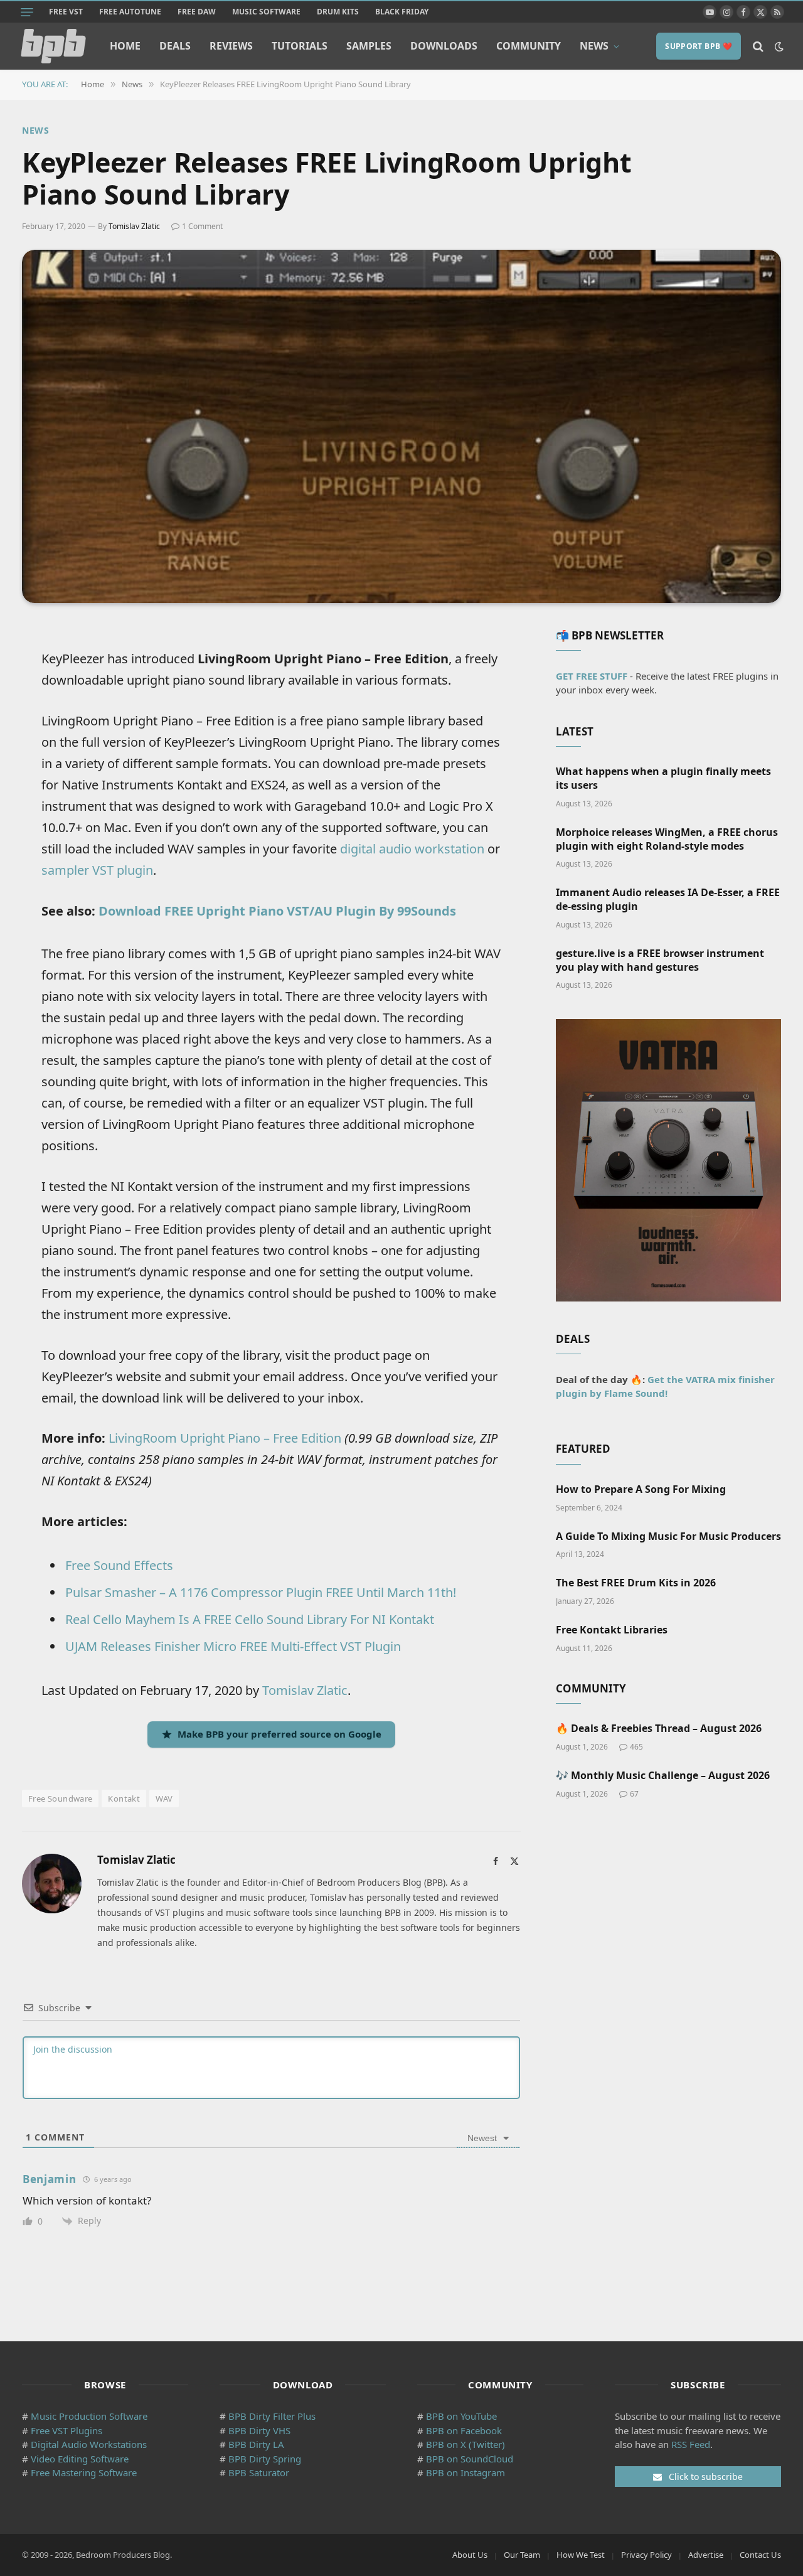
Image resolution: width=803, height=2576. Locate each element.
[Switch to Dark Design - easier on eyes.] (778, 46)
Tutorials (300, 46)
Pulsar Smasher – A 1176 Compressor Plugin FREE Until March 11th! (261, 1592)
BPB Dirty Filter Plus (272, 2416)
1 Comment (202, 226)
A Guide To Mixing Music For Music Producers (668, 1537)
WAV (164, 1798)
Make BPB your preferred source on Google (279, 1734)
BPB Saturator (259, 2472)
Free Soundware (60, 1798)
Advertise (706, 2555)
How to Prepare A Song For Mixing (641, 1489)
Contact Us (760, 2555)
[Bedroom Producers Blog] (53, 46)
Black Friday (402, 12)
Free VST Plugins (66, 2430)
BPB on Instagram (465, 2472)
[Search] (758, 46)
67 (634, 1794)
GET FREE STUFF (592, 676)
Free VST (66, 12)
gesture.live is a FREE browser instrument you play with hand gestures (660, 960)
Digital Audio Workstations (89, 2444)
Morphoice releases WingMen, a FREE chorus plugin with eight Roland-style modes (667, 839)
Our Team (522, 2555)
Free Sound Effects (119, 1565)
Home (125, 46)
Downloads (444, 46)
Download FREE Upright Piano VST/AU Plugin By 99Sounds (277, 911)
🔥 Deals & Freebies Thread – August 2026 (659, 1729)
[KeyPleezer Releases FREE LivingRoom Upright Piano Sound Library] (401, 426)
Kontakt (124, 1798)
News (594, 46)
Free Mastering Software (84, 2472)
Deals (175, 46)
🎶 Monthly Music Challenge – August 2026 (663, 1776)
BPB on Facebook (464, 2430)
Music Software (266, 12)
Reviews (231, 46)
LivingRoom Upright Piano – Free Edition (225, 1438)
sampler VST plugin (97, 870)
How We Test (581, 2555)
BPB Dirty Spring (265, 2459)
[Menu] (27, 12)
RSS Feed (691, 2444)
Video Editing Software (80, 2459)
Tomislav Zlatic (134, 226)
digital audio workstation (412, 849)
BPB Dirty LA (256, 2444)
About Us (470, 2555)
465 (636, 1747)
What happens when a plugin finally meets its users (663, 778)
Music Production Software (89, 2416)
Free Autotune (130, 12)
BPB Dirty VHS (259, 2430)
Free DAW (197, 12)
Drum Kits (338, 12)
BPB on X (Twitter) (465, 2444)
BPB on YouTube (461, 2416)
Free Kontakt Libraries (612, 1630)
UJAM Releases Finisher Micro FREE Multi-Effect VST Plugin (233, 1646)
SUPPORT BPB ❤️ (699, 46)
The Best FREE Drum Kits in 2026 (636, 1583)
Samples (369, 46)
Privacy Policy (646, 2555)
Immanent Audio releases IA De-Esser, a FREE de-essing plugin (668, 900)
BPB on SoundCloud (470, 2459)
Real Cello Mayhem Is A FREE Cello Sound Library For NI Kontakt (250, 1619)
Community (529, 46)
